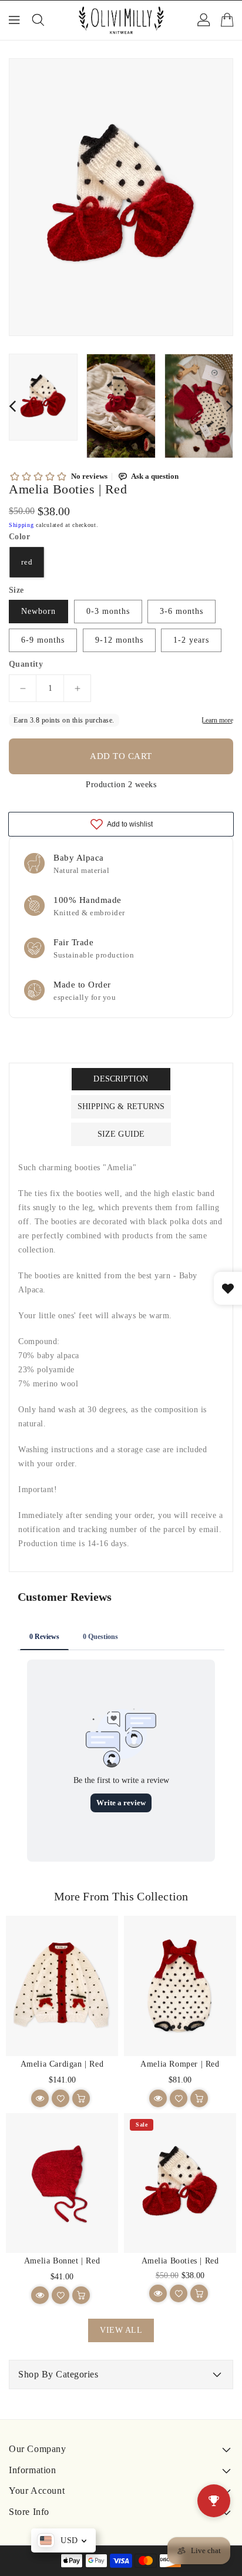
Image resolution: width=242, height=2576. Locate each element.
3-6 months (181, 611)
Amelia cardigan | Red (62, 2064)
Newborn (38, 611)
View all (121, 2330)
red (27, 562)
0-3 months (108, 611)
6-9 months (43, 640)
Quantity (26, 664)
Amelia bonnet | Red (62, 2261)
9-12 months (119, 640)
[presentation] (12, 406)
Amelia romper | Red (180, 2064)
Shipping (21, 525)
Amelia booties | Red (180, 2261)
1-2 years (191, 640)
